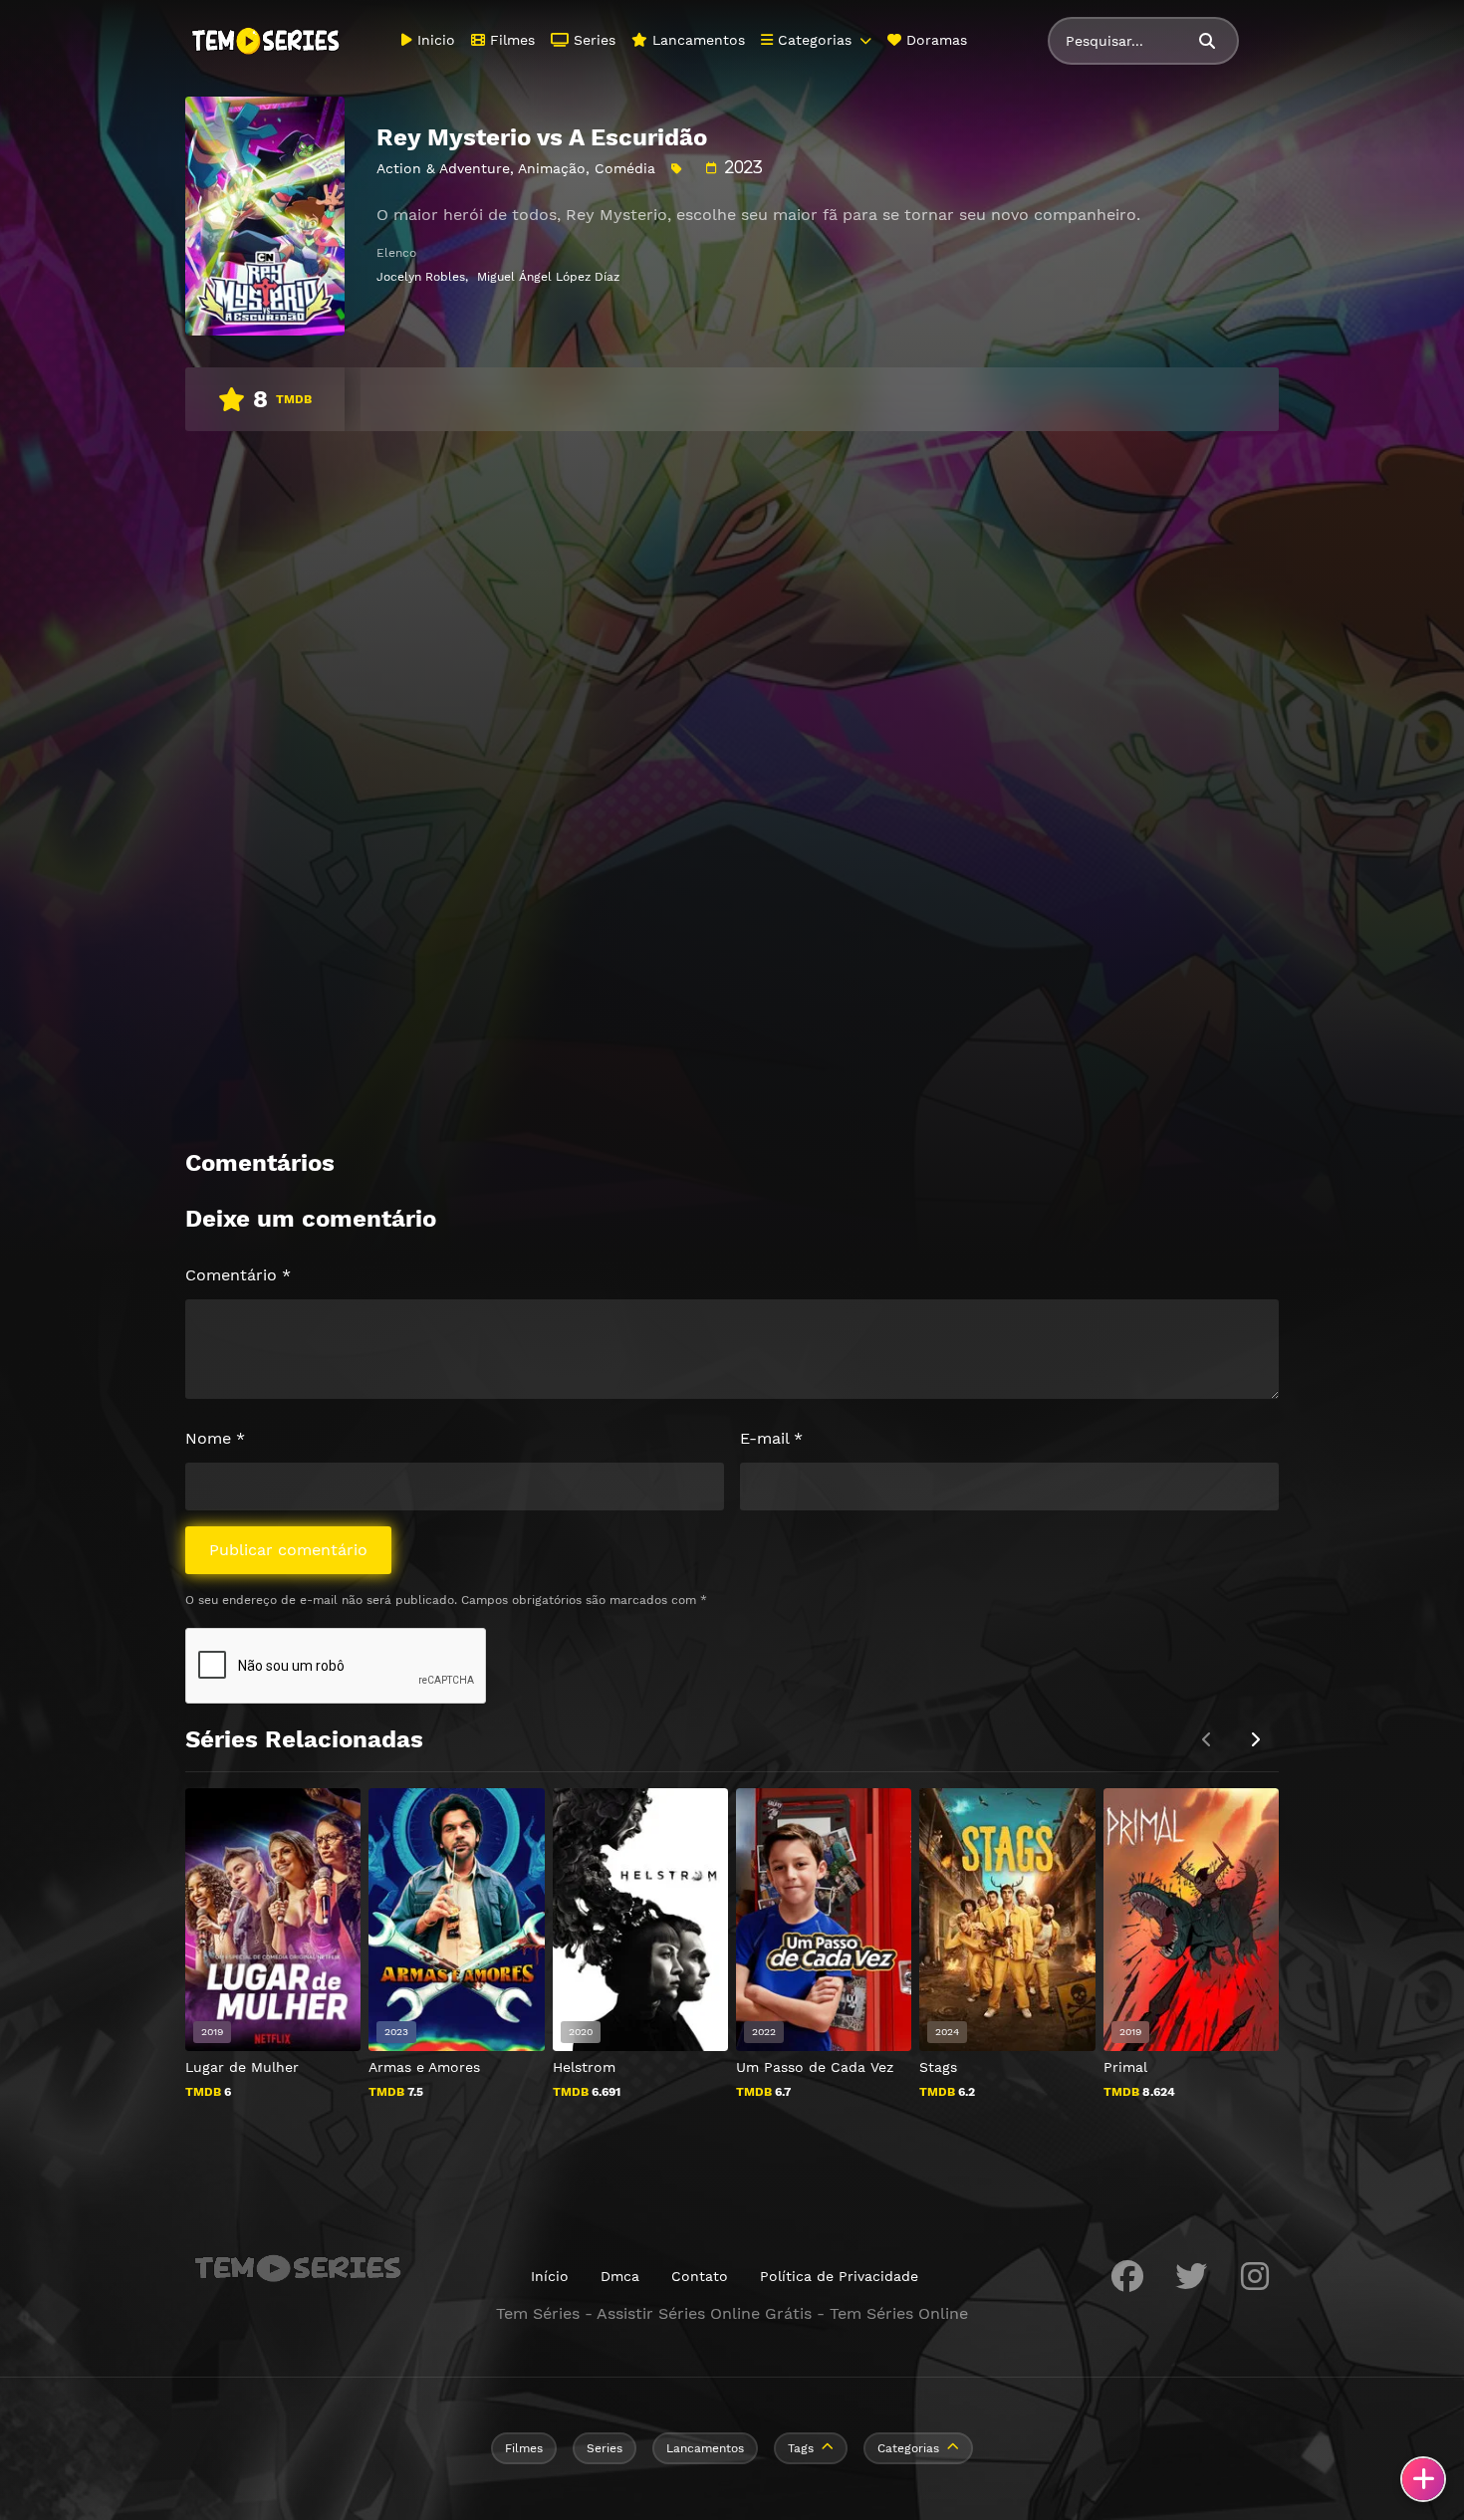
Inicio (434, 40)
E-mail (771, 1438)
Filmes (510, 40)
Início (550, 2276)
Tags (801, 2448)
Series (592, 40)
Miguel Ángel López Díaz (548, 277)
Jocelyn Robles (421, 277)
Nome (215, 1438)
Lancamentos (696, 40)
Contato (700, 2276)
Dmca (620, 2276)
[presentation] (1255, 1740)
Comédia (625, 168)
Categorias (812, 40)
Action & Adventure (443, 168)
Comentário (238, 1275)
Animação (552, 168)
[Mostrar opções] (1423, 2479)
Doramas (934, 40)
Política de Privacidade (839, 2276)
